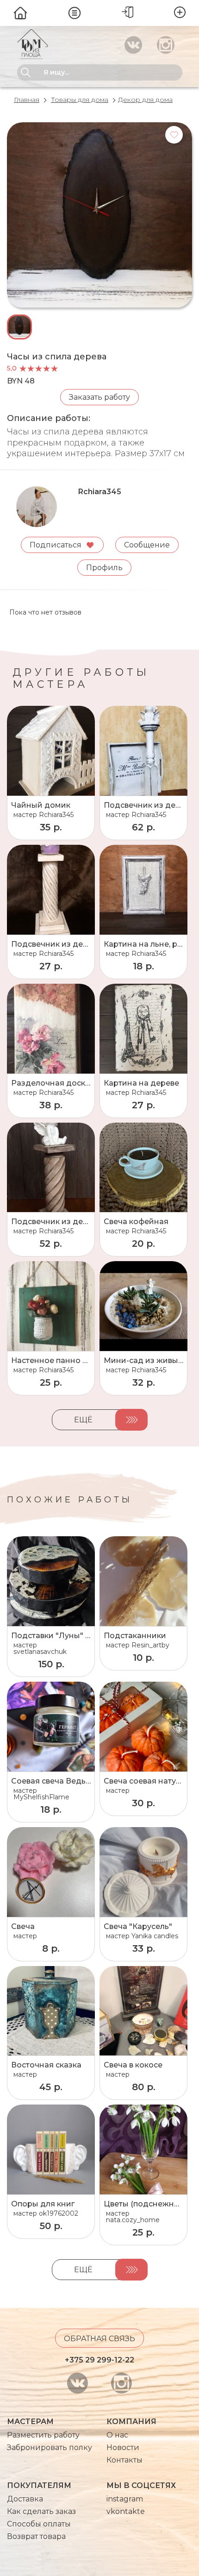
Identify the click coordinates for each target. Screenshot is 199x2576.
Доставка (25, 2499)
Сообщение (147, 545)
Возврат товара (36, 2536)
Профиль (104, 568)
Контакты (124, 2460)
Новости (123, 2447)
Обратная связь (99, 2339)
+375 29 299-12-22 (99, 2360)
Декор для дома (145, 100)
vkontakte (126, 2511)
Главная (27, 100)
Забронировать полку (50, 2447)
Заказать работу (99, 397)
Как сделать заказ (41, 2511)
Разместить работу (43, 2435)
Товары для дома (80, 100)
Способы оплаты (39, 2524)
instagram (125, 2499)
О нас (117, 2435)
